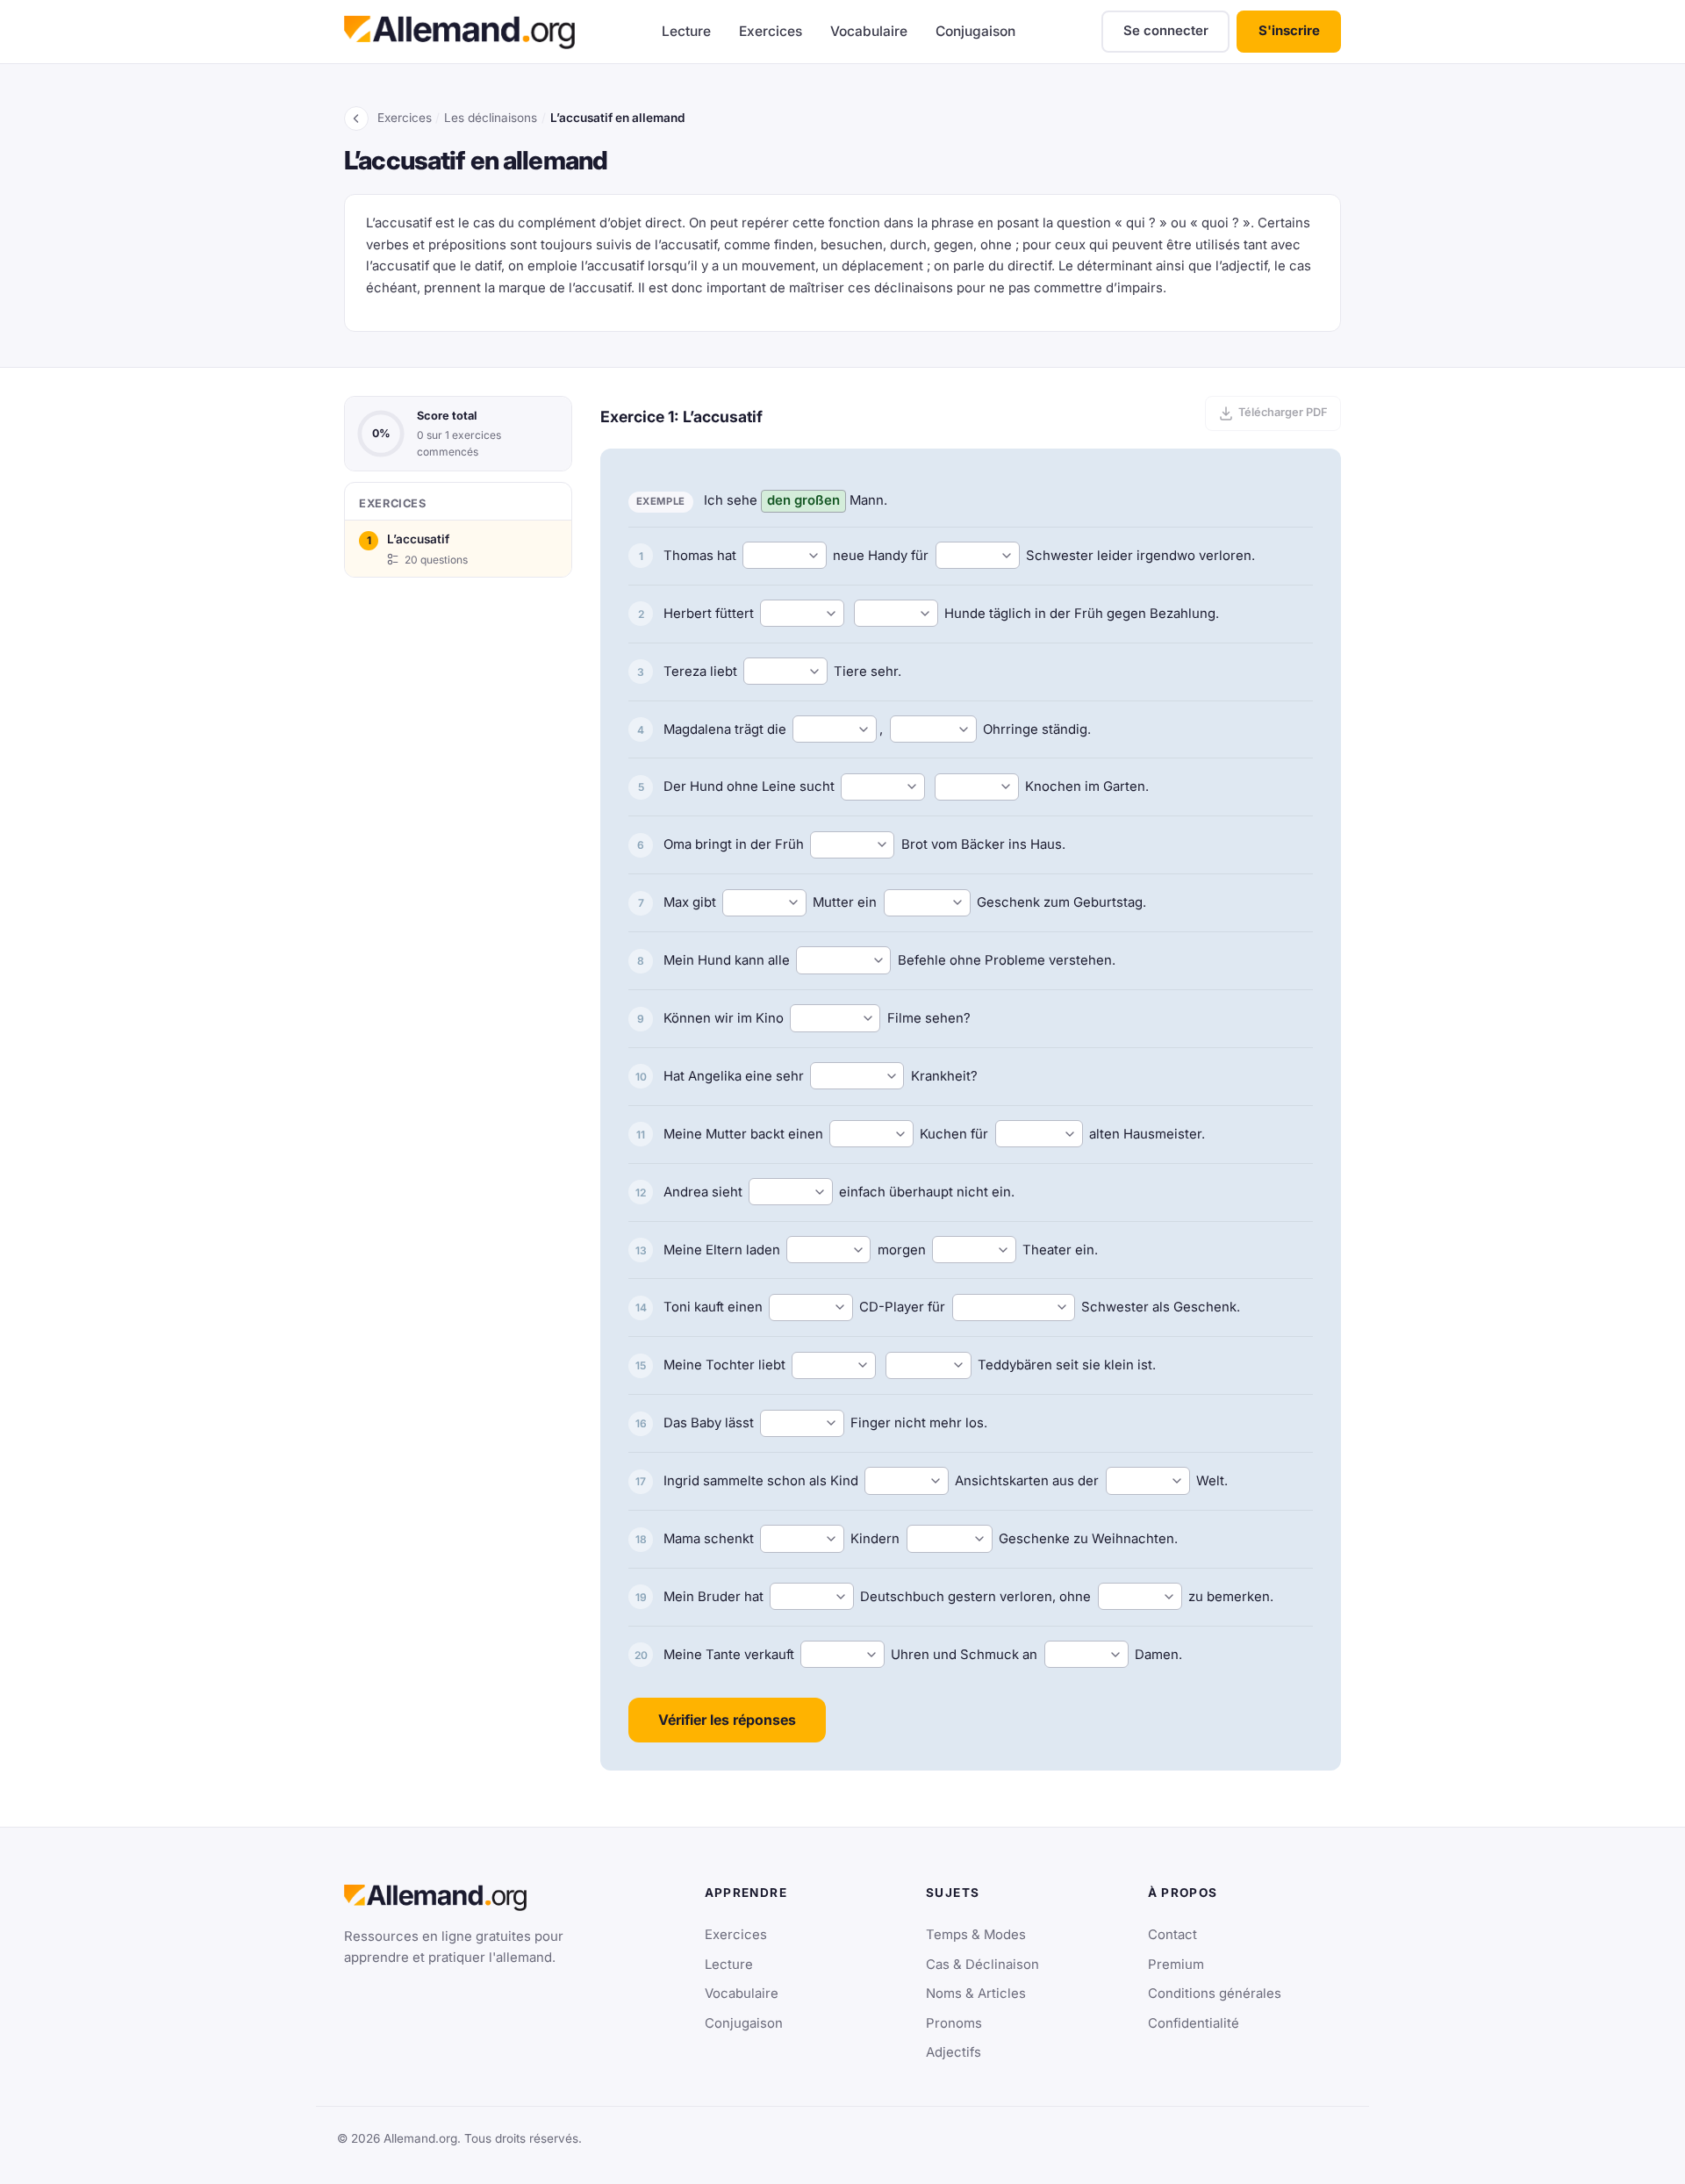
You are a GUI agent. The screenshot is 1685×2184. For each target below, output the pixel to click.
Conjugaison (975, 31)
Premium (1176, 1965)
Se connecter (1166, 31)
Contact (1172, 1935)
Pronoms (954, 2023)
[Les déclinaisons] (356, 119)
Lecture (686, 31)
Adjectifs (954, 2052)
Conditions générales (1215, 1994)
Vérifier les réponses (727, 1720)
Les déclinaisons (491, 118)
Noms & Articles (976, 1994)
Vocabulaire (869, 31)
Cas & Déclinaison (982, 1965)
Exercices (771, 31)
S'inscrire (1289, 31)
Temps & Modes (976, 1935)
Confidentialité (1194, 2023)
